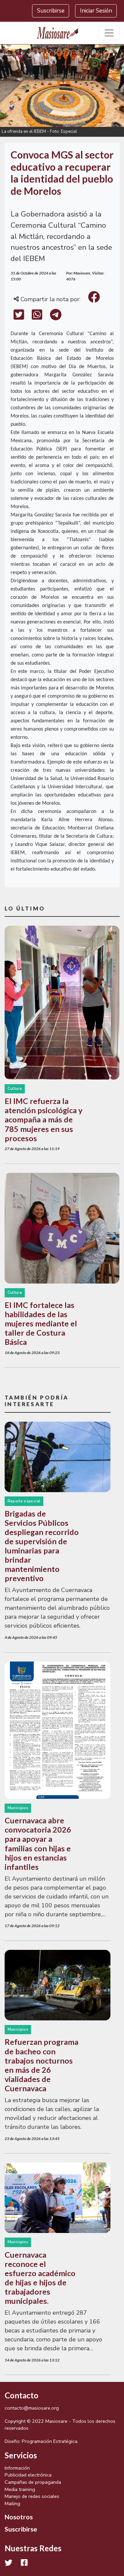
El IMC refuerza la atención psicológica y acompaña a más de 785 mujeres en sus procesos (43, 1119)
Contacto (21, 2395)
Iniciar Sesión (96, 11)
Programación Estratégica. (50, 2441)
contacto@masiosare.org (32, 2408)
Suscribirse (51, 11)
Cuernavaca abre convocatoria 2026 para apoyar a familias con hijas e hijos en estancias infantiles (38, 1843)
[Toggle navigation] (109, 33)
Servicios (21, 2455)
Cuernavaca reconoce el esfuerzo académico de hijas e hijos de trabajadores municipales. (40, 2278)
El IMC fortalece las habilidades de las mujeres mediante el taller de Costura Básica (41, 1323)
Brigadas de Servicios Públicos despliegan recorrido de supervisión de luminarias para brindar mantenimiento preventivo (42, 1546)
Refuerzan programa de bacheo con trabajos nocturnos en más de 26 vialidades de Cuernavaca (41, 2065)
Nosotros (19, 2517)
